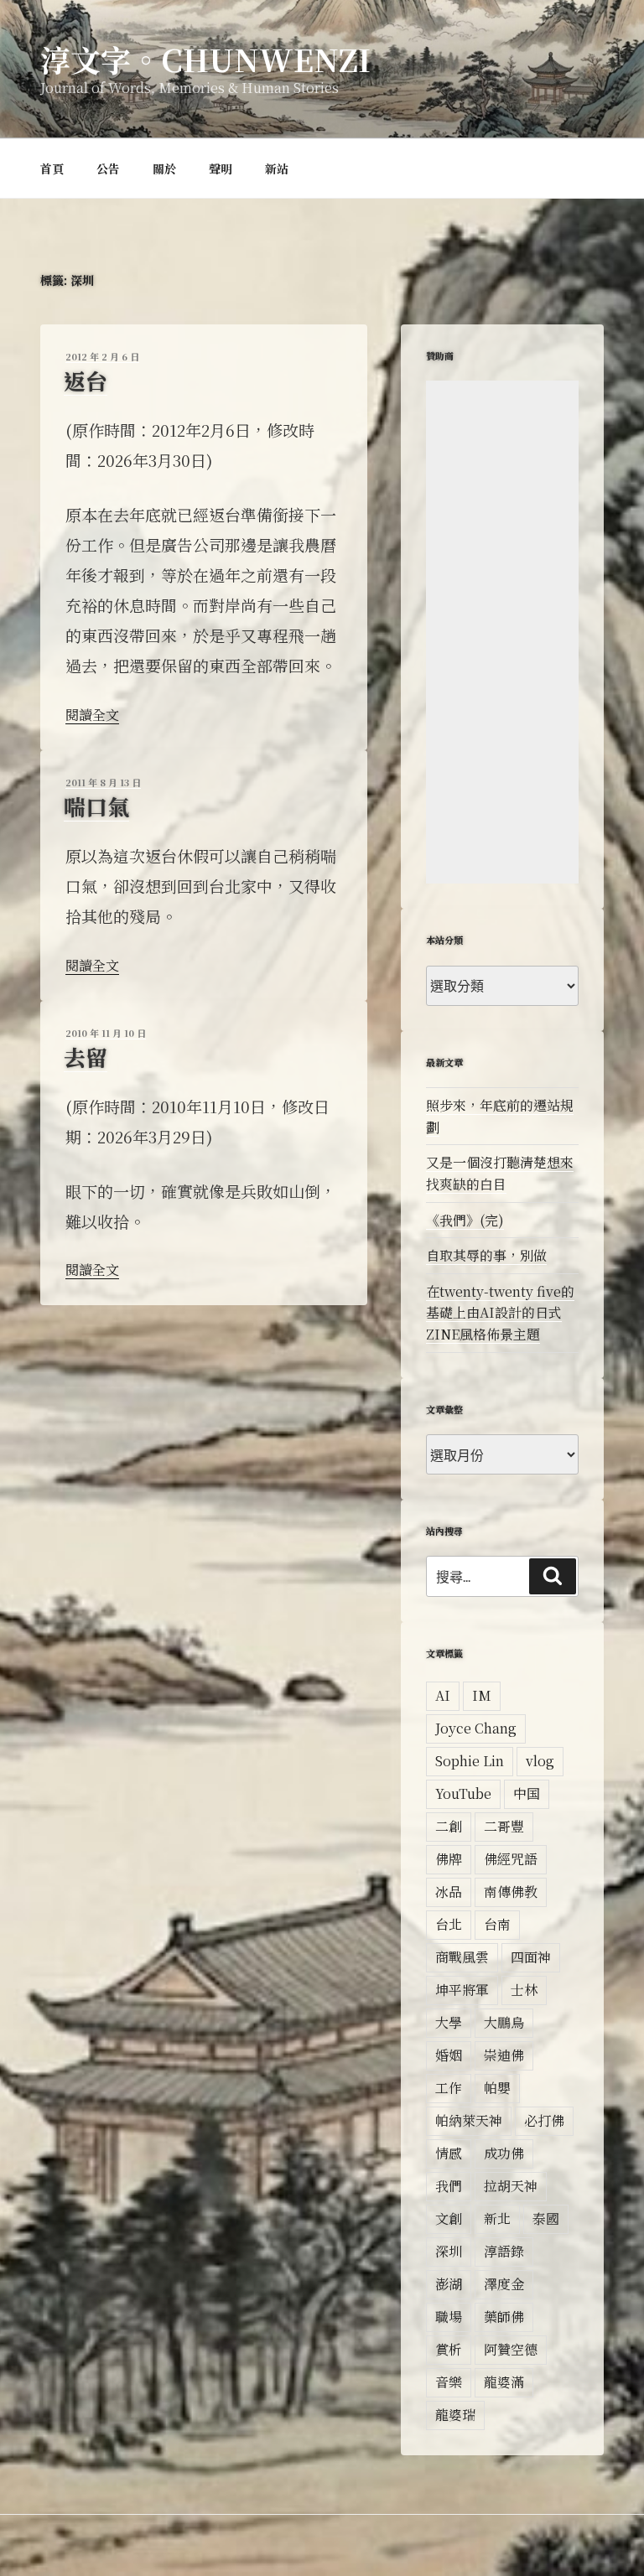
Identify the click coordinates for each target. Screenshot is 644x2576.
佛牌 (449, 1859)
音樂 (449, 2382)
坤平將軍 (462, 1990)
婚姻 (449, 2055)
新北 (497, 2218)
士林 (524, 1990)
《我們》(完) (465, 1220)
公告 (108, 168)
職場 (449, 2317)
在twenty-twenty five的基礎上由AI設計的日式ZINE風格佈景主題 (500, 1313)
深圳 (449, 2251)
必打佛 (544, 2120)
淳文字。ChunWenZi (205, 59)
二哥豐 (504, 1826)
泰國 (546, 2218)
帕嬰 (497, 2088)
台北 (449, 1924)
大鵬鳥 (504, 2022)
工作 (449, 2088)
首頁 (52, 168)
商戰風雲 (462, 1957)
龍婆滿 (504, 2382)
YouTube (463, 1793)
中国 (527, 1793)
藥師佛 (504, 2317)
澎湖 (449, 2284)
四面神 (531, 1957)
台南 (497, 1924)
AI (443, 1695)
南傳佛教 (511, 1892)
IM (482, 1695)
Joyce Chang (476, 1728)
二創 (449, 1826)
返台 (86, 380)
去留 (86, 1057)
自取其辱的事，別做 (486, 1255)
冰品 (449, 1892)
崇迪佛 (504, 2055)
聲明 (221, 168)
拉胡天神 (511, 2186)
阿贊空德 (511, 2349)
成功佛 (504, 2153)
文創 (449, 2218)
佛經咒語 (511, 1859)
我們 (449, 2186)
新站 (277, 168)
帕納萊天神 (469, 2120)
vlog (540, 1761)
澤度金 (504, 2284)
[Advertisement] (502, 632)
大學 (449, 2022)
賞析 (449, 2349)
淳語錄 (504, 2251)
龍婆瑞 (455, 2415)
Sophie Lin (470, 1761)
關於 (164, 168)
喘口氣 (96, 806)
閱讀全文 (92, 715)
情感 (449, 2153)
